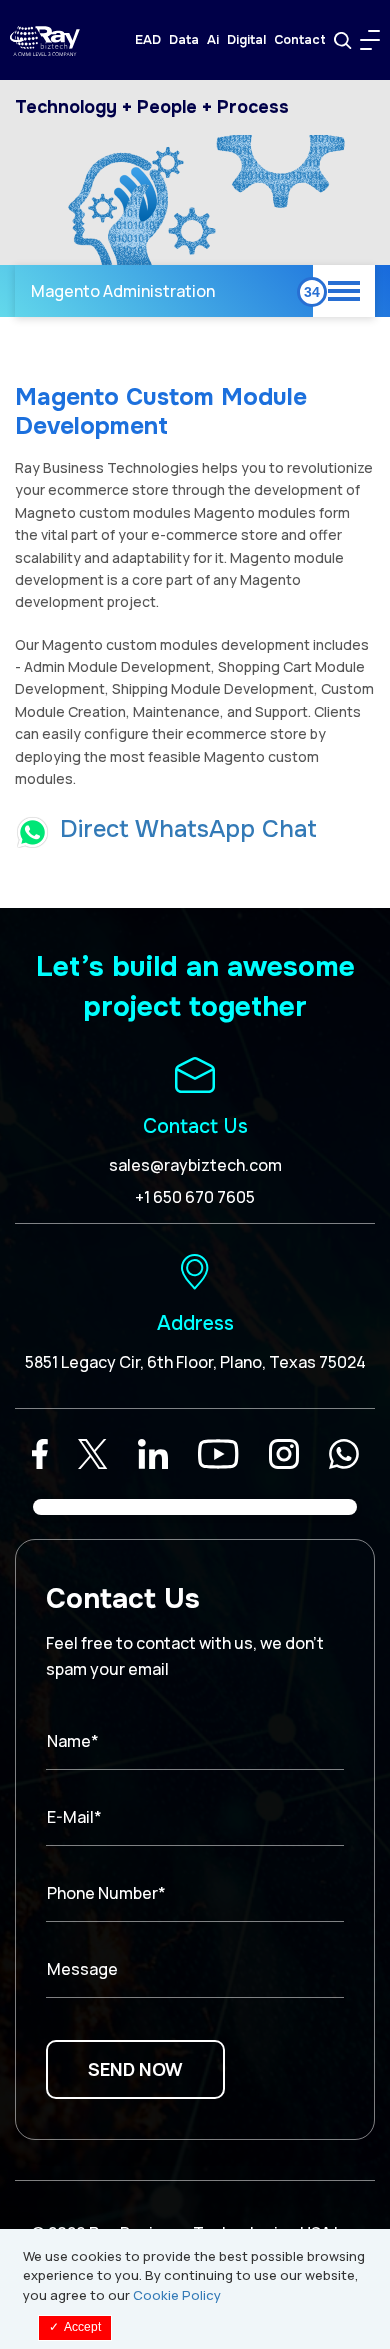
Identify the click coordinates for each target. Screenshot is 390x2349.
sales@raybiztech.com (195, 1165)
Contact (300, 40)
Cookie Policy (177, 2295)
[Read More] (40, 1454)
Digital (246, 40)
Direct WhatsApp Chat (188, 829)
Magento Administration (123, 291)
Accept (75, 2327)
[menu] (370, 40)
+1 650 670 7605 (195, 1197)
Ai (213, 40)
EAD (148, 40)
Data (184, 40)
